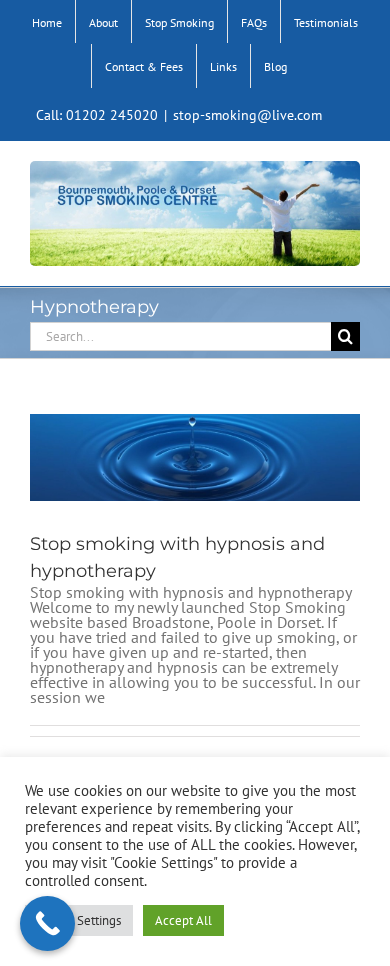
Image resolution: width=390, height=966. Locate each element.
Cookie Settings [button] (79, 920)
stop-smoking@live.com (247, 115)
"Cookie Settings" (163, 862)
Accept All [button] (183, 920)
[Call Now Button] (47, 923)
